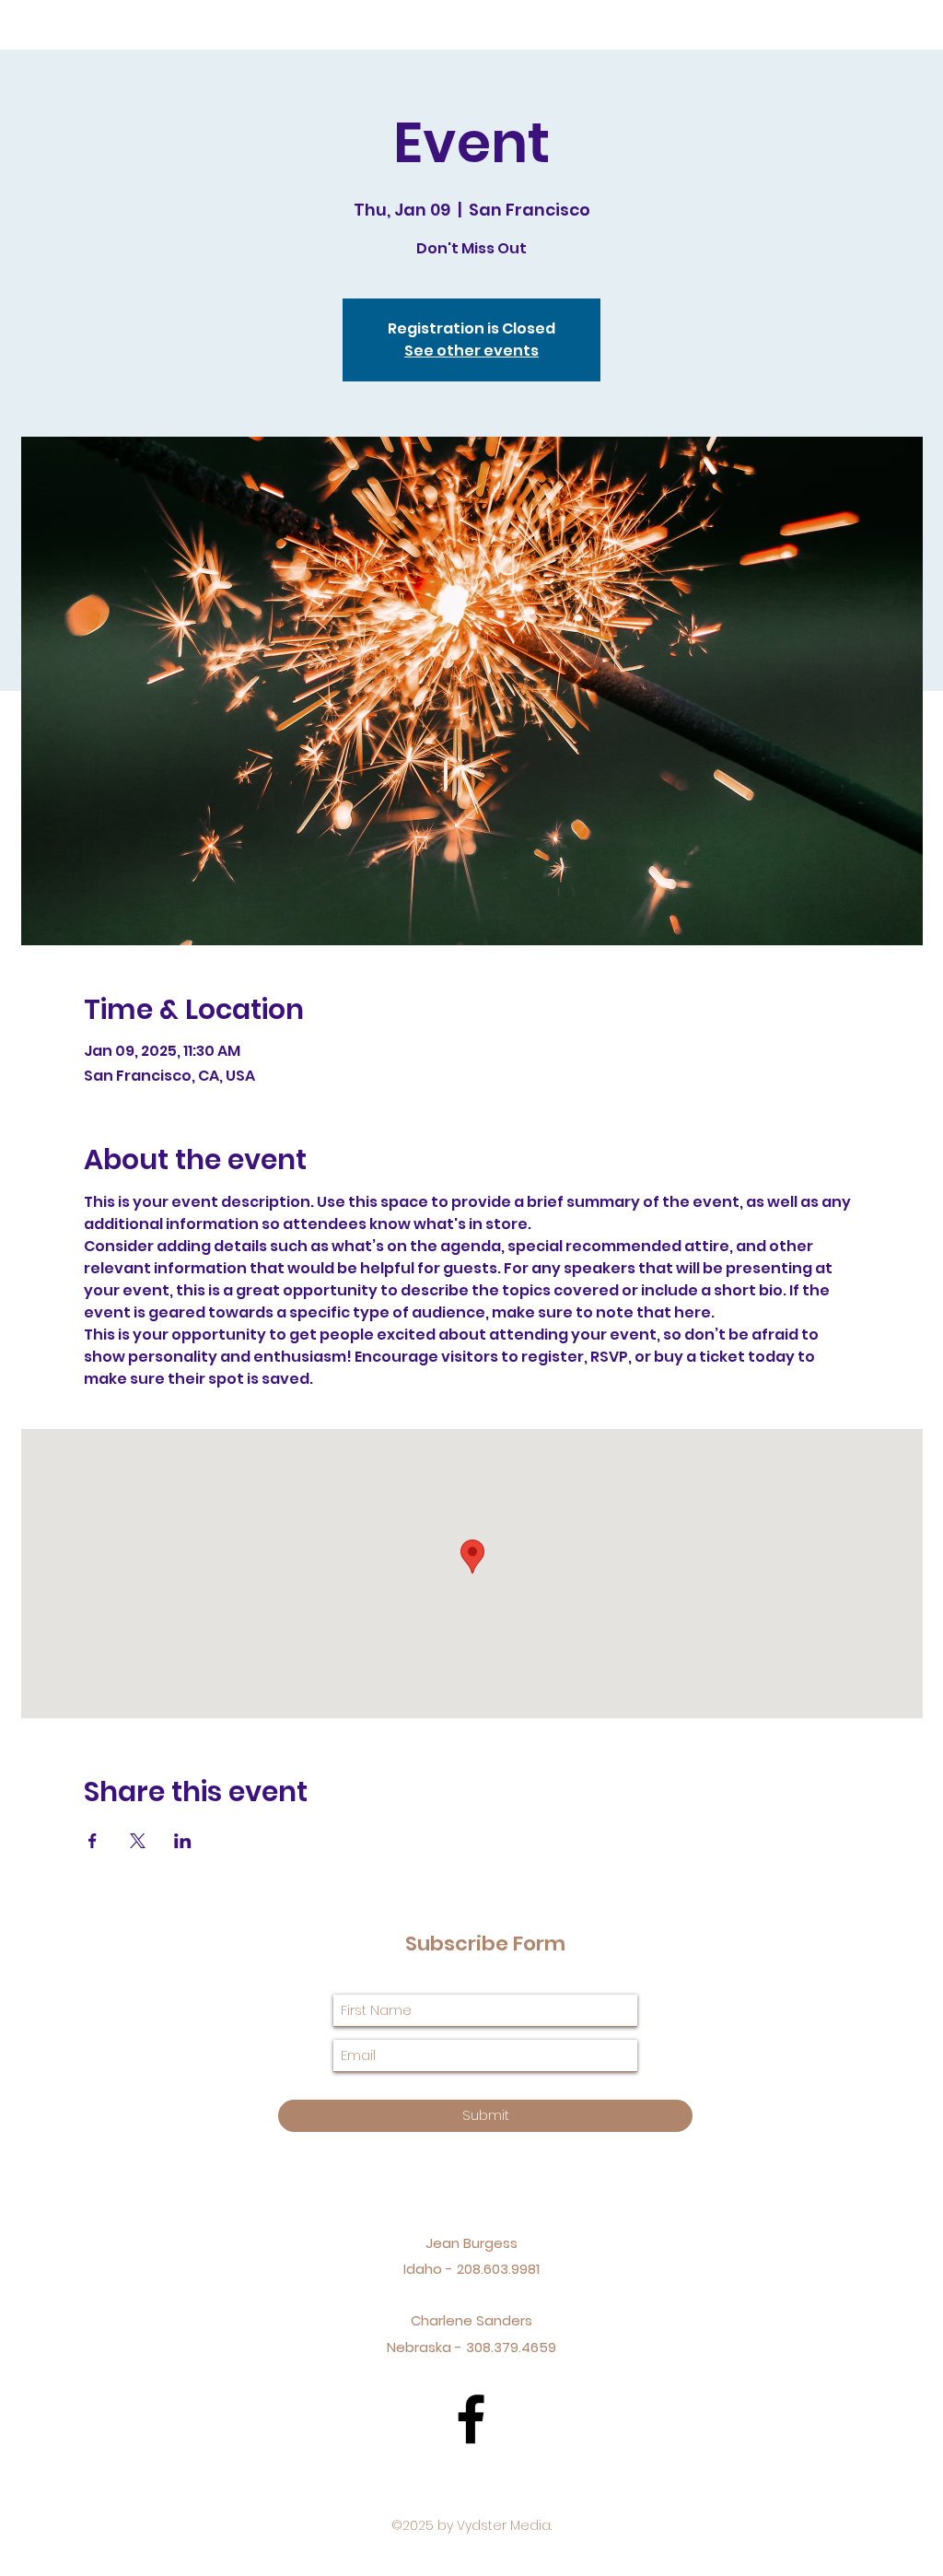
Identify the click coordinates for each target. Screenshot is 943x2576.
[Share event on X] (138, 1841)
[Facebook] (471, 2419)
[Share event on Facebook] (93, 1841)
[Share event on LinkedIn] (183, 1841)
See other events (471, 351)
